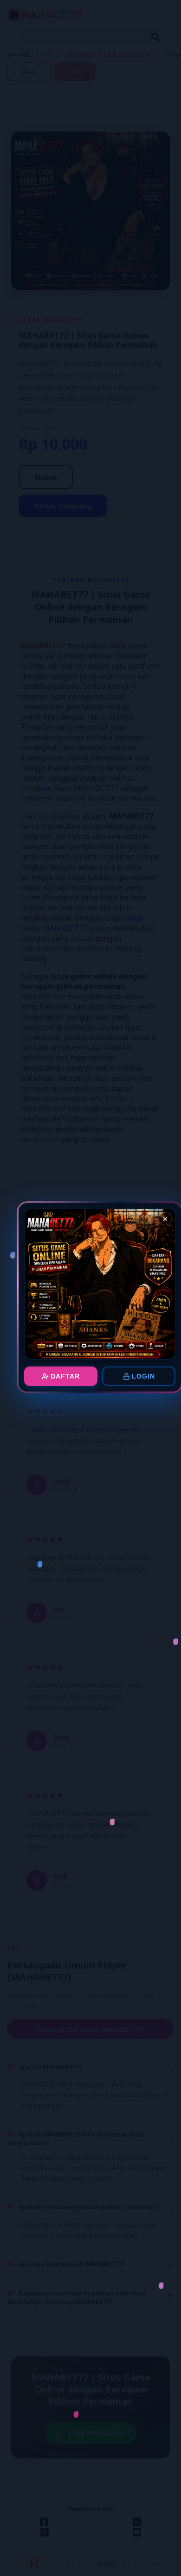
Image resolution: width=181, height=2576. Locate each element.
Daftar (65, 1376)
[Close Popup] (165, 1219)
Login (143, 1376)
